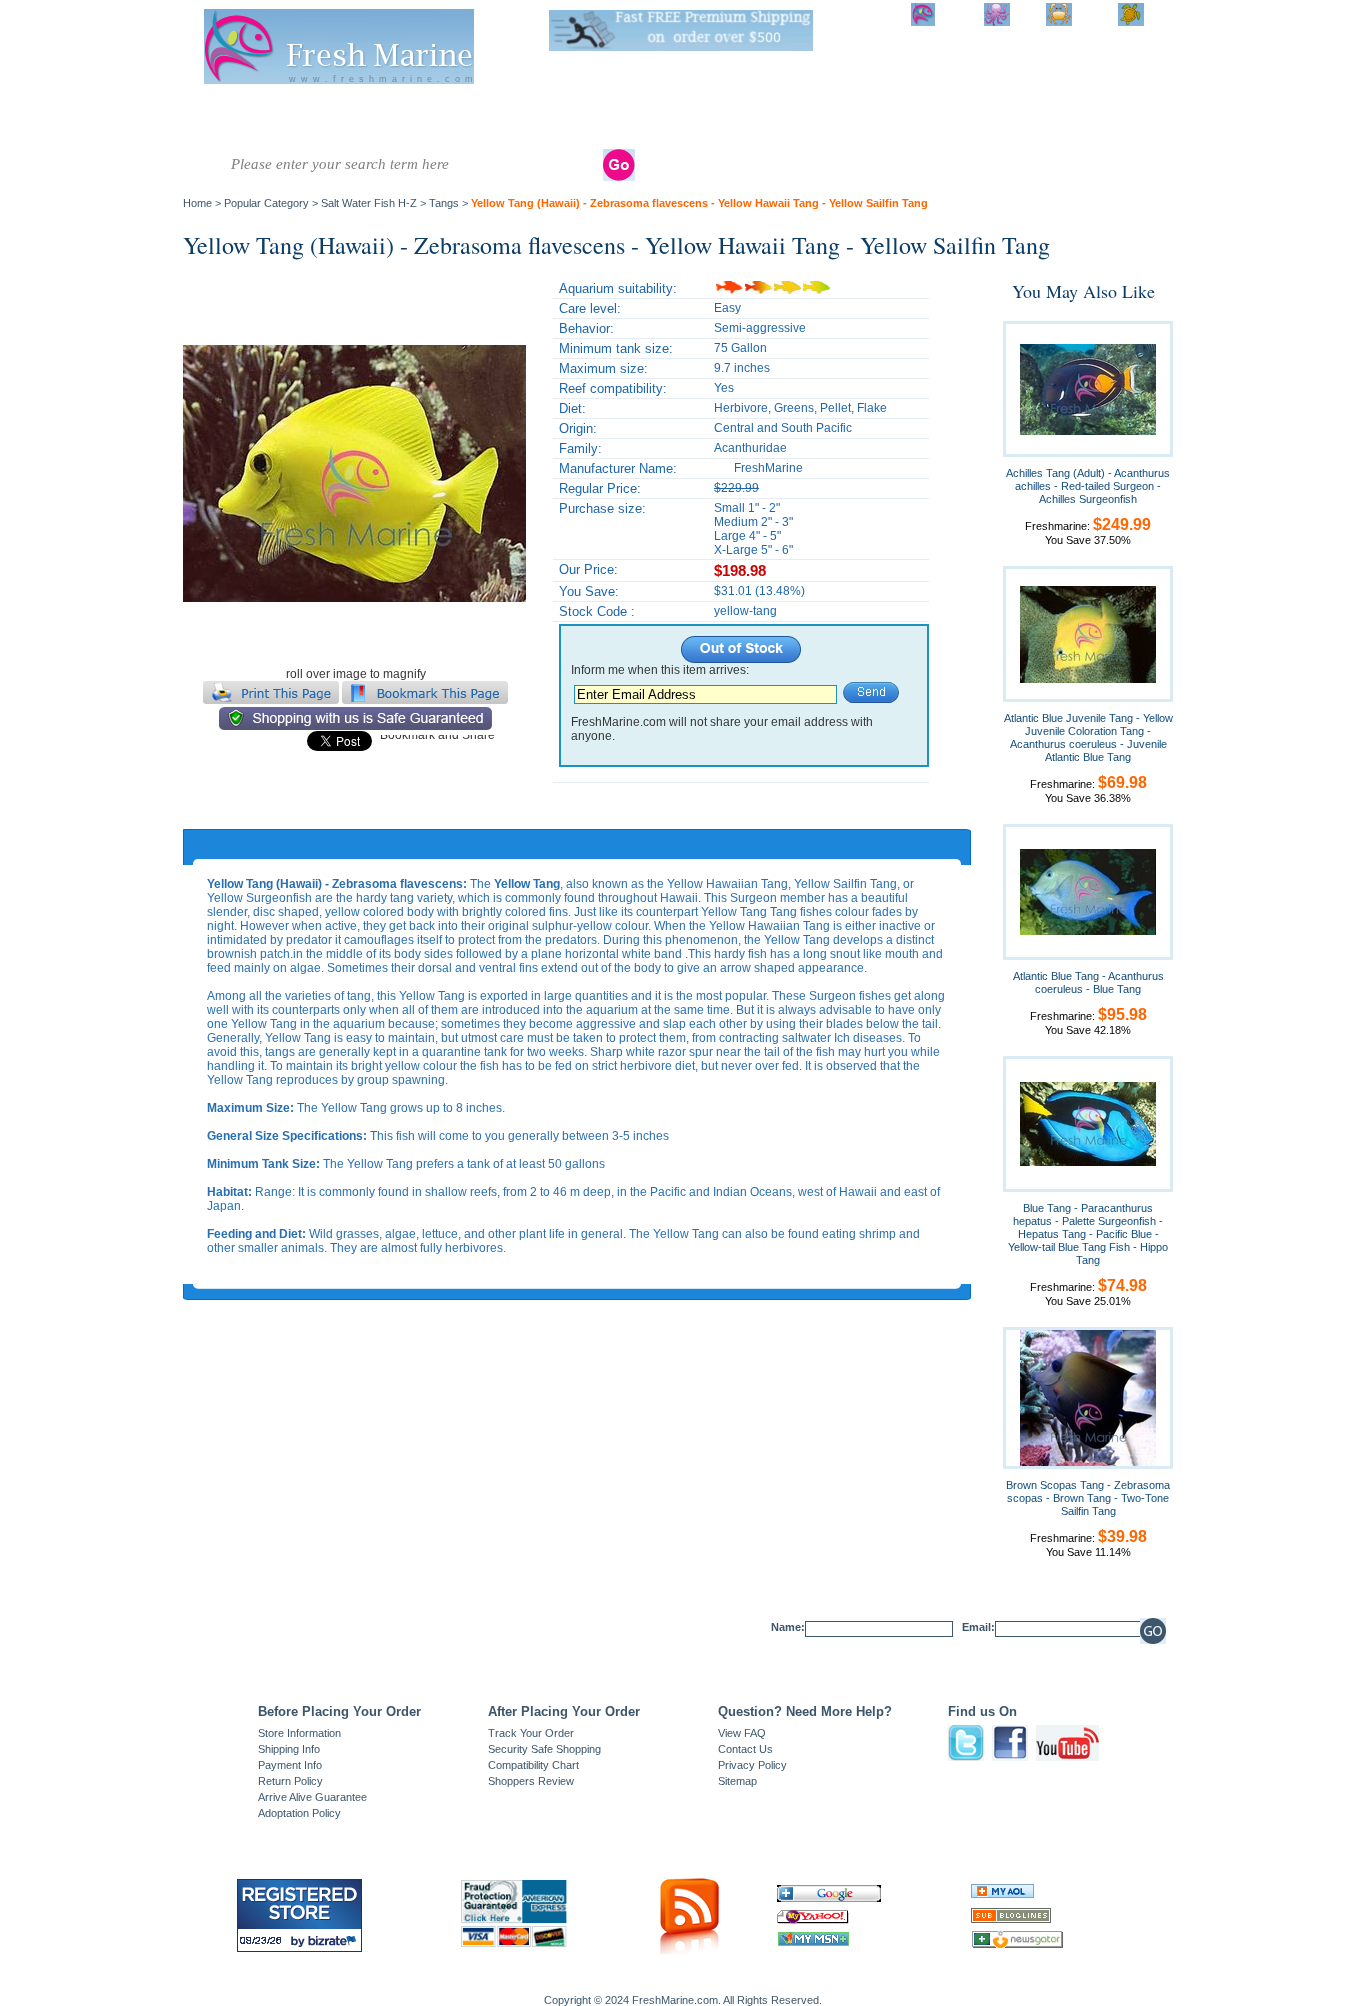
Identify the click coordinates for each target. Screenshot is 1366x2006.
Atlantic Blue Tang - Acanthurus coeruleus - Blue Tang (1088, 982)
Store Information (299, 1733)
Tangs (444, 203)
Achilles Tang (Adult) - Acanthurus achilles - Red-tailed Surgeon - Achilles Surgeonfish (1088, 486)
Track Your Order (531, 1733)
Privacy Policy (752, 1765)
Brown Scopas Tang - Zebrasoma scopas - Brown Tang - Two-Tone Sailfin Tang (1088, 1498)
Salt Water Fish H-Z (301, 117)
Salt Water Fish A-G (222, 117)
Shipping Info (289, 1749)
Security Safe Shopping (544, 1749)
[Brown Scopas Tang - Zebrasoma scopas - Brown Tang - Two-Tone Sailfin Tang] (1088, 1397)
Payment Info (290, 1765)
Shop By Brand (1084, 117)
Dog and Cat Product (1003, 117)
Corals (462, 110)
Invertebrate (387, 110)
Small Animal (923, 117)
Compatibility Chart (533, 1765)
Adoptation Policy (299, 1813)
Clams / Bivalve (548, 110)
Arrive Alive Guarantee (312, 1797)
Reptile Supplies (706, 117)
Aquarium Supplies (781, 117)
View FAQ (742, 1733)
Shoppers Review (531, 1781)
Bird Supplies (856, 117)
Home (197, 203)
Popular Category (266, 203)
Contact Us (745, 1749)
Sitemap (737, 1781)
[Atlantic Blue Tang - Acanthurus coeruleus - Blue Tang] (1088, 891)
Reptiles (638, 110)
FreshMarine (768, 468)
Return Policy (290, 1781)
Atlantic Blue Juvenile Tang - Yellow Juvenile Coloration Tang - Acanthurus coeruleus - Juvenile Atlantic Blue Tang (1088, 737)
